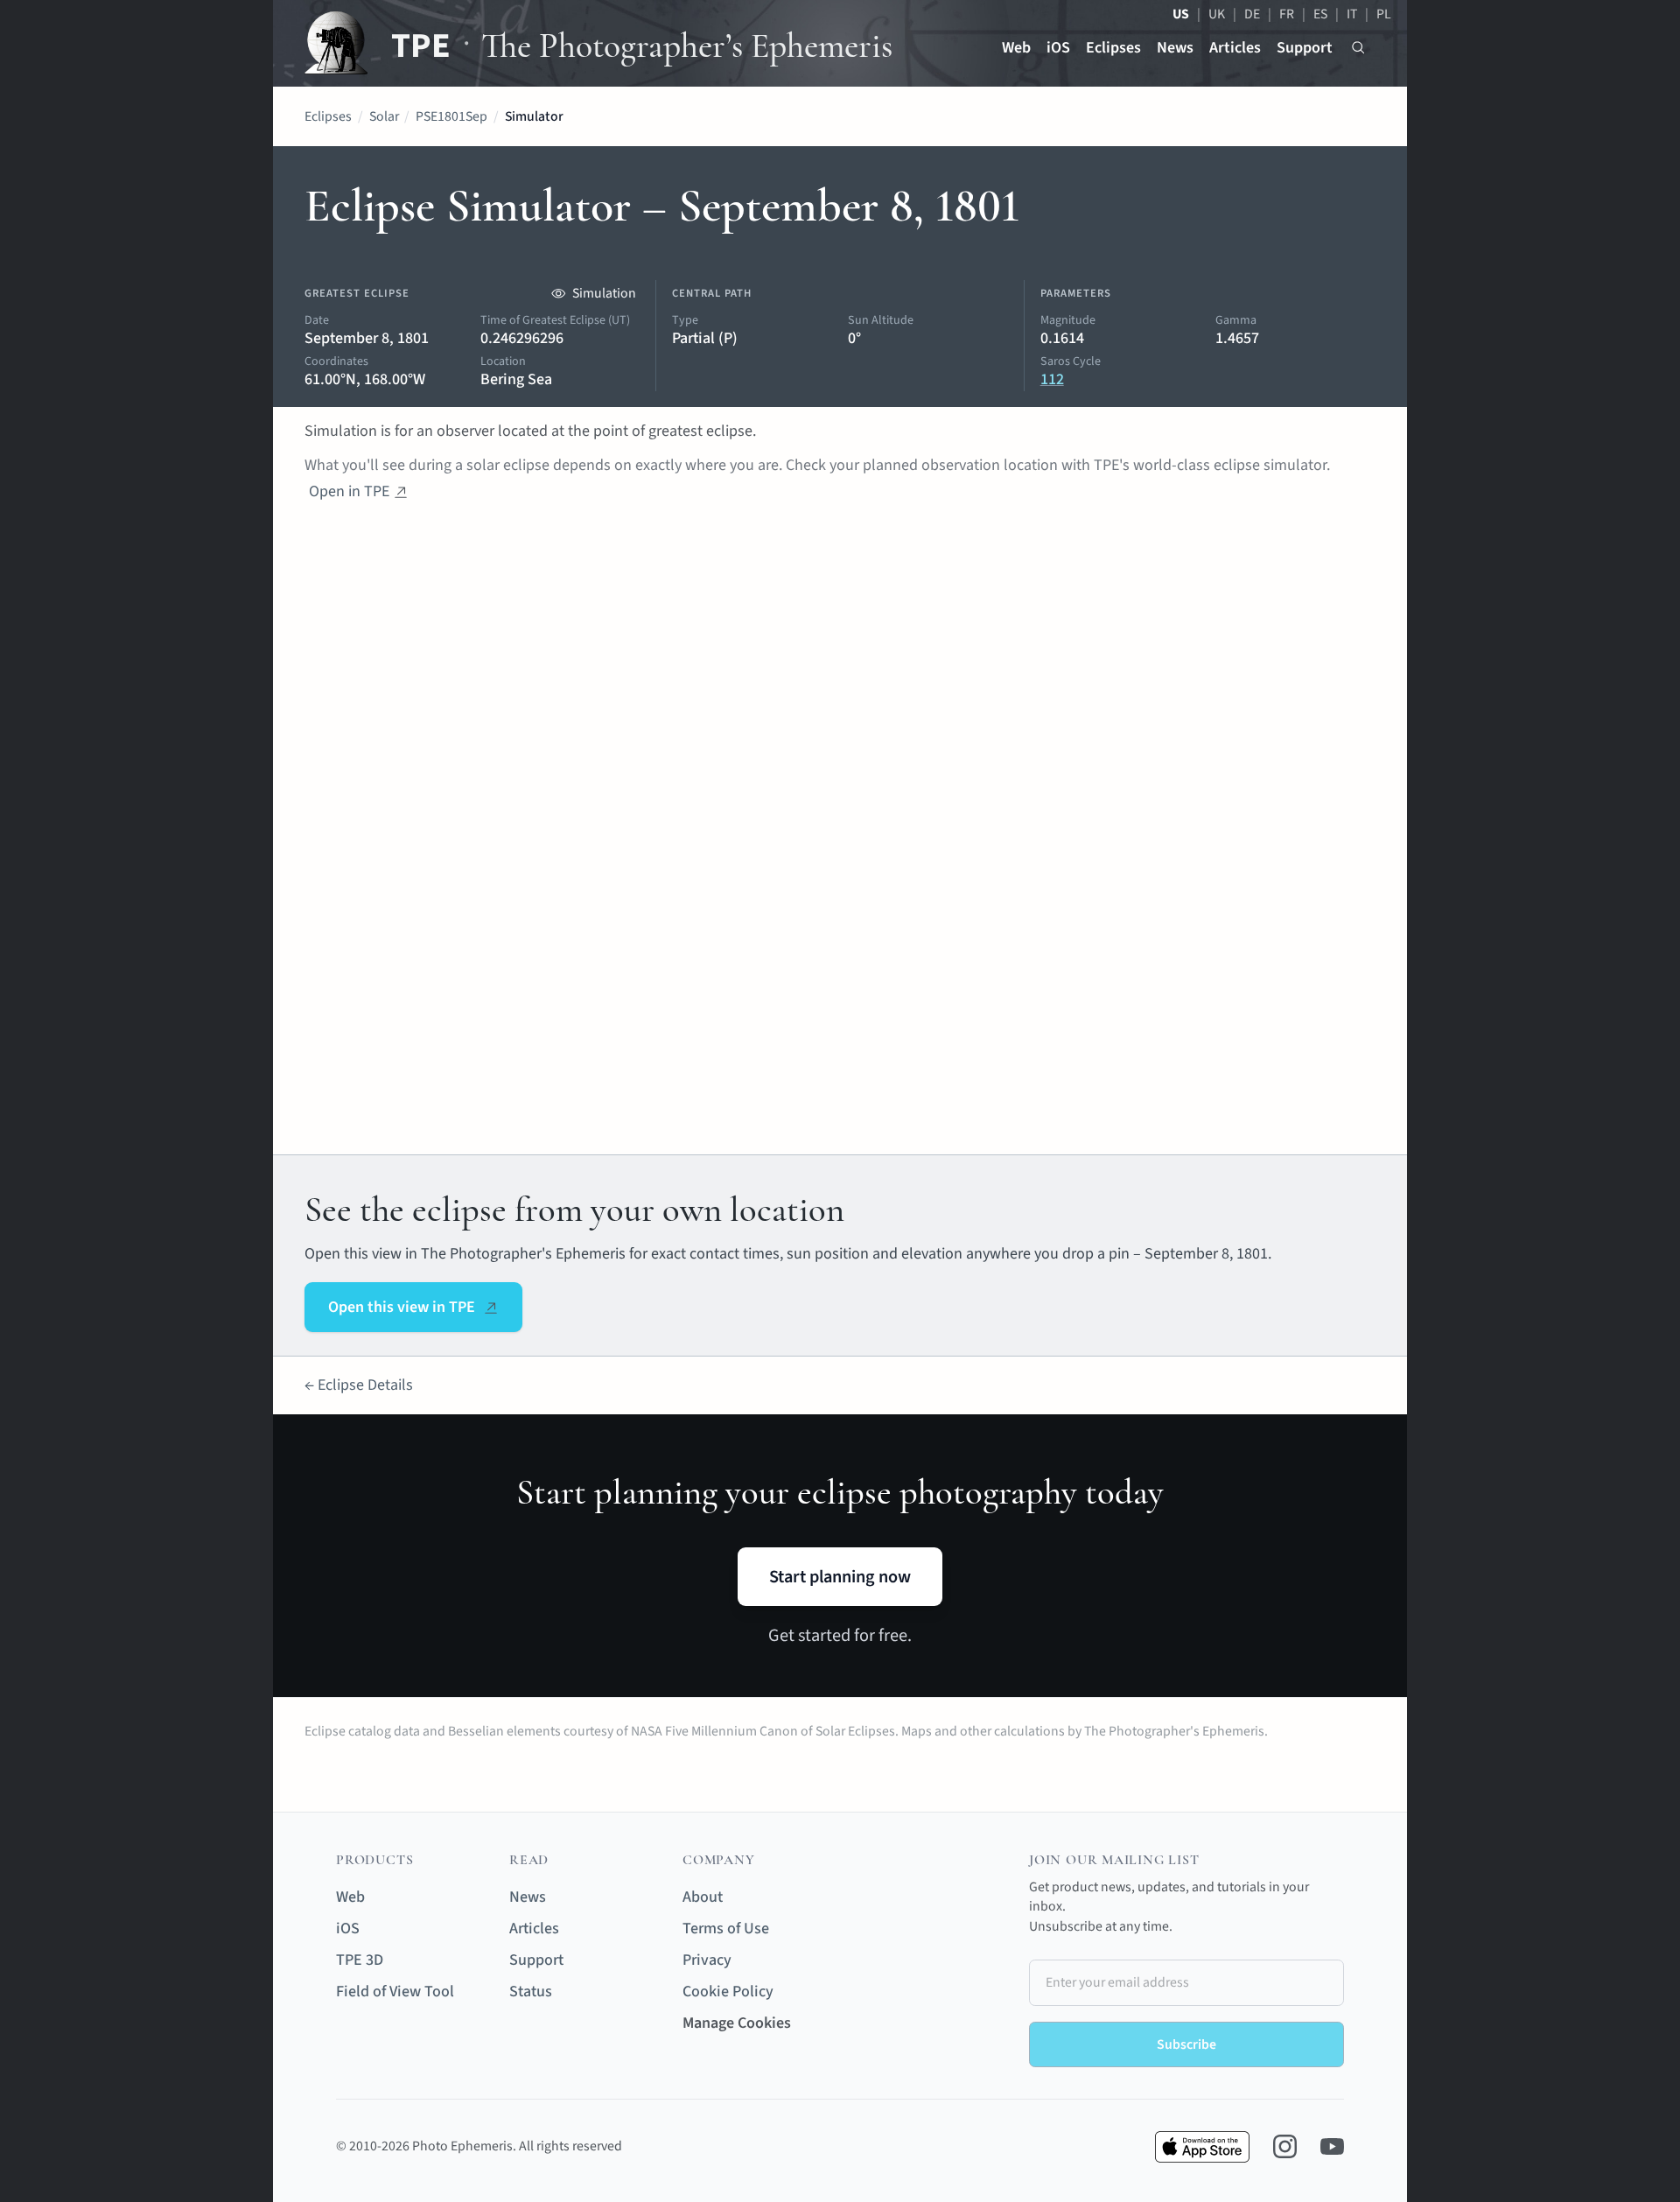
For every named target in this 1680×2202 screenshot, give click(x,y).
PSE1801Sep (451, 116)
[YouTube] (1332, 2146)
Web (1016, 48)
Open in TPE (349, 491)
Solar (384, 116)
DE (1252, 14)
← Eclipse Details (359, 1385)
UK (1217, 14)
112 (1052, 379)
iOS (1058, 48)
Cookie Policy (728, 1992)
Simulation (604, 293)
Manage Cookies (737, 2023)
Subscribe (1186, 2044)
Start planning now (840, 1577)
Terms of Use (726, 1929)
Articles (1235, 48)
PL (1384, 14)
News (1175, 48)
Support (1305, 48)
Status (531, 1992)
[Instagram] (1285, 2146)
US (1181, 14)
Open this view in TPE (402, 1307)
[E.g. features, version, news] (1358, 48)
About (703, 1897)
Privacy (707, 1960)
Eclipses (1113, 48)
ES (1320, 14)
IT (1352, 14)
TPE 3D (360, 1960)
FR (1287, 14)
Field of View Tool (395, 1992)
